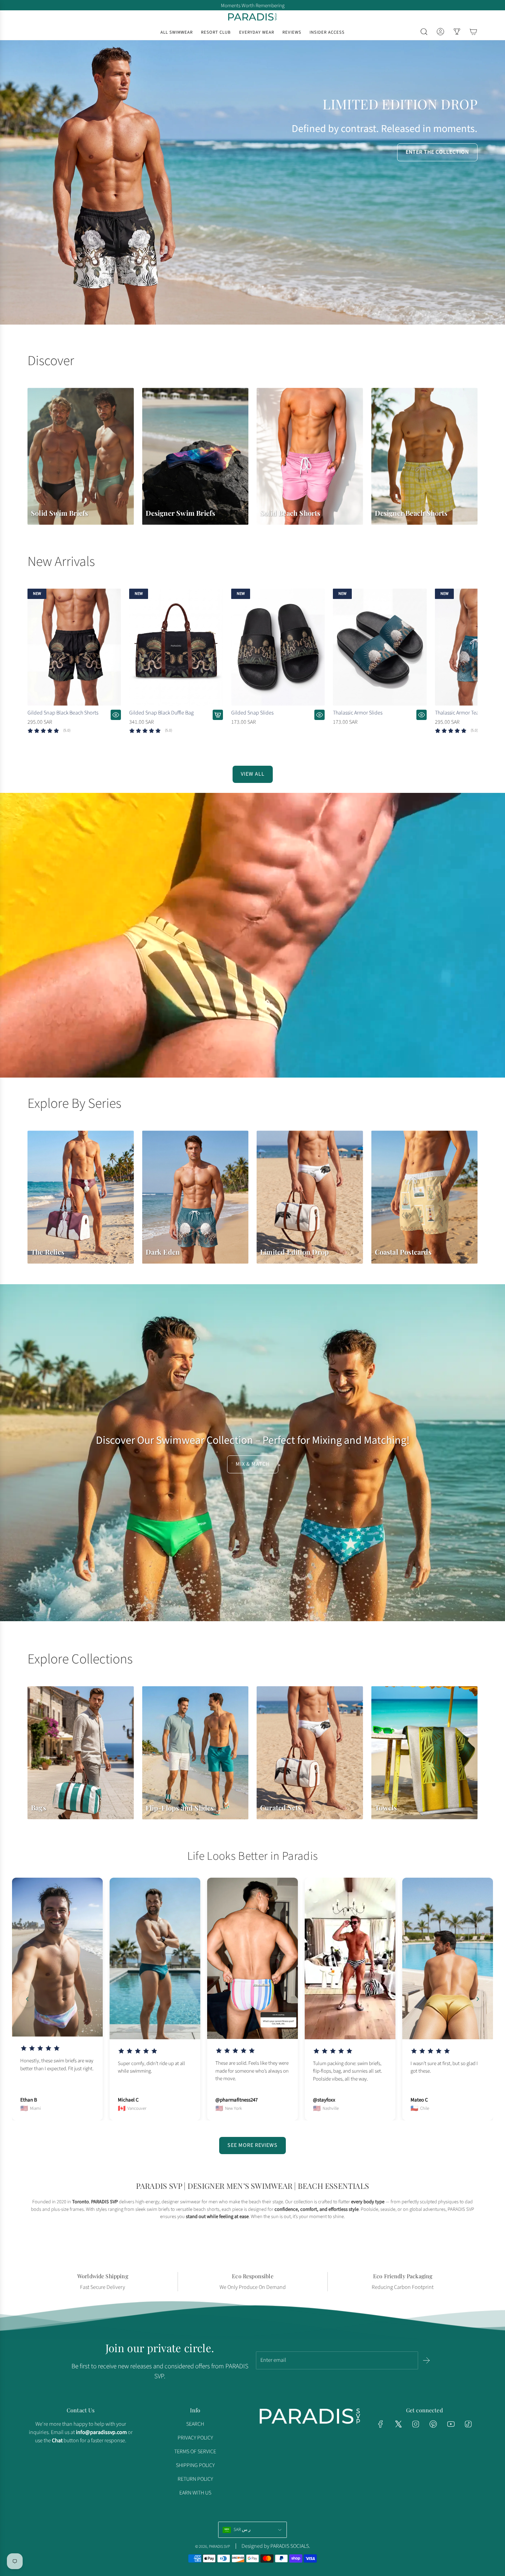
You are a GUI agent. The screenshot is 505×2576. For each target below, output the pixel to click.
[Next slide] (478, 1999)
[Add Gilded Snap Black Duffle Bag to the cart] (218, 715)
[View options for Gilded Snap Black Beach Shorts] (116, 715)
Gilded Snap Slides (252, 713)
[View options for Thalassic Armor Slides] (422, 715)
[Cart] (473, 32)
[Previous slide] (27, 1999)
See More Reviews (252, 2145)
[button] (35, 667)
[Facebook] (381, 2424)
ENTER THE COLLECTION (437, 152)
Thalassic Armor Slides (358, 713)
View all (253, 774)
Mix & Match (253, 1464)
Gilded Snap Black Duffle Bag (161, 713)
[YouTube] (451, 2424)
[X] (398, 2424)
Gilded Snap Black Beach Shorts (63, 713)
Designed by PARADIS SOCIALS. (276, 2546)
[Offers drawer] (457, 32)
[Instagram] (416, 2424)
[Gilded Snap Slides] (278, 647)
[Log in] (440, 32)
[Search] (424, 32)
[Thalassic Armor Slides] (380, 647)
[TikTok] (468, 2424)
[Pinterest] (433, 2424)
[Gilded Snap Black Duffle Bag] (176, 647)
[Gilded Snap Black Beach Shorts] (74, 647)
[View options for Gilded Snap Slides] (319, 715)
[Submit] (426, 2360)
